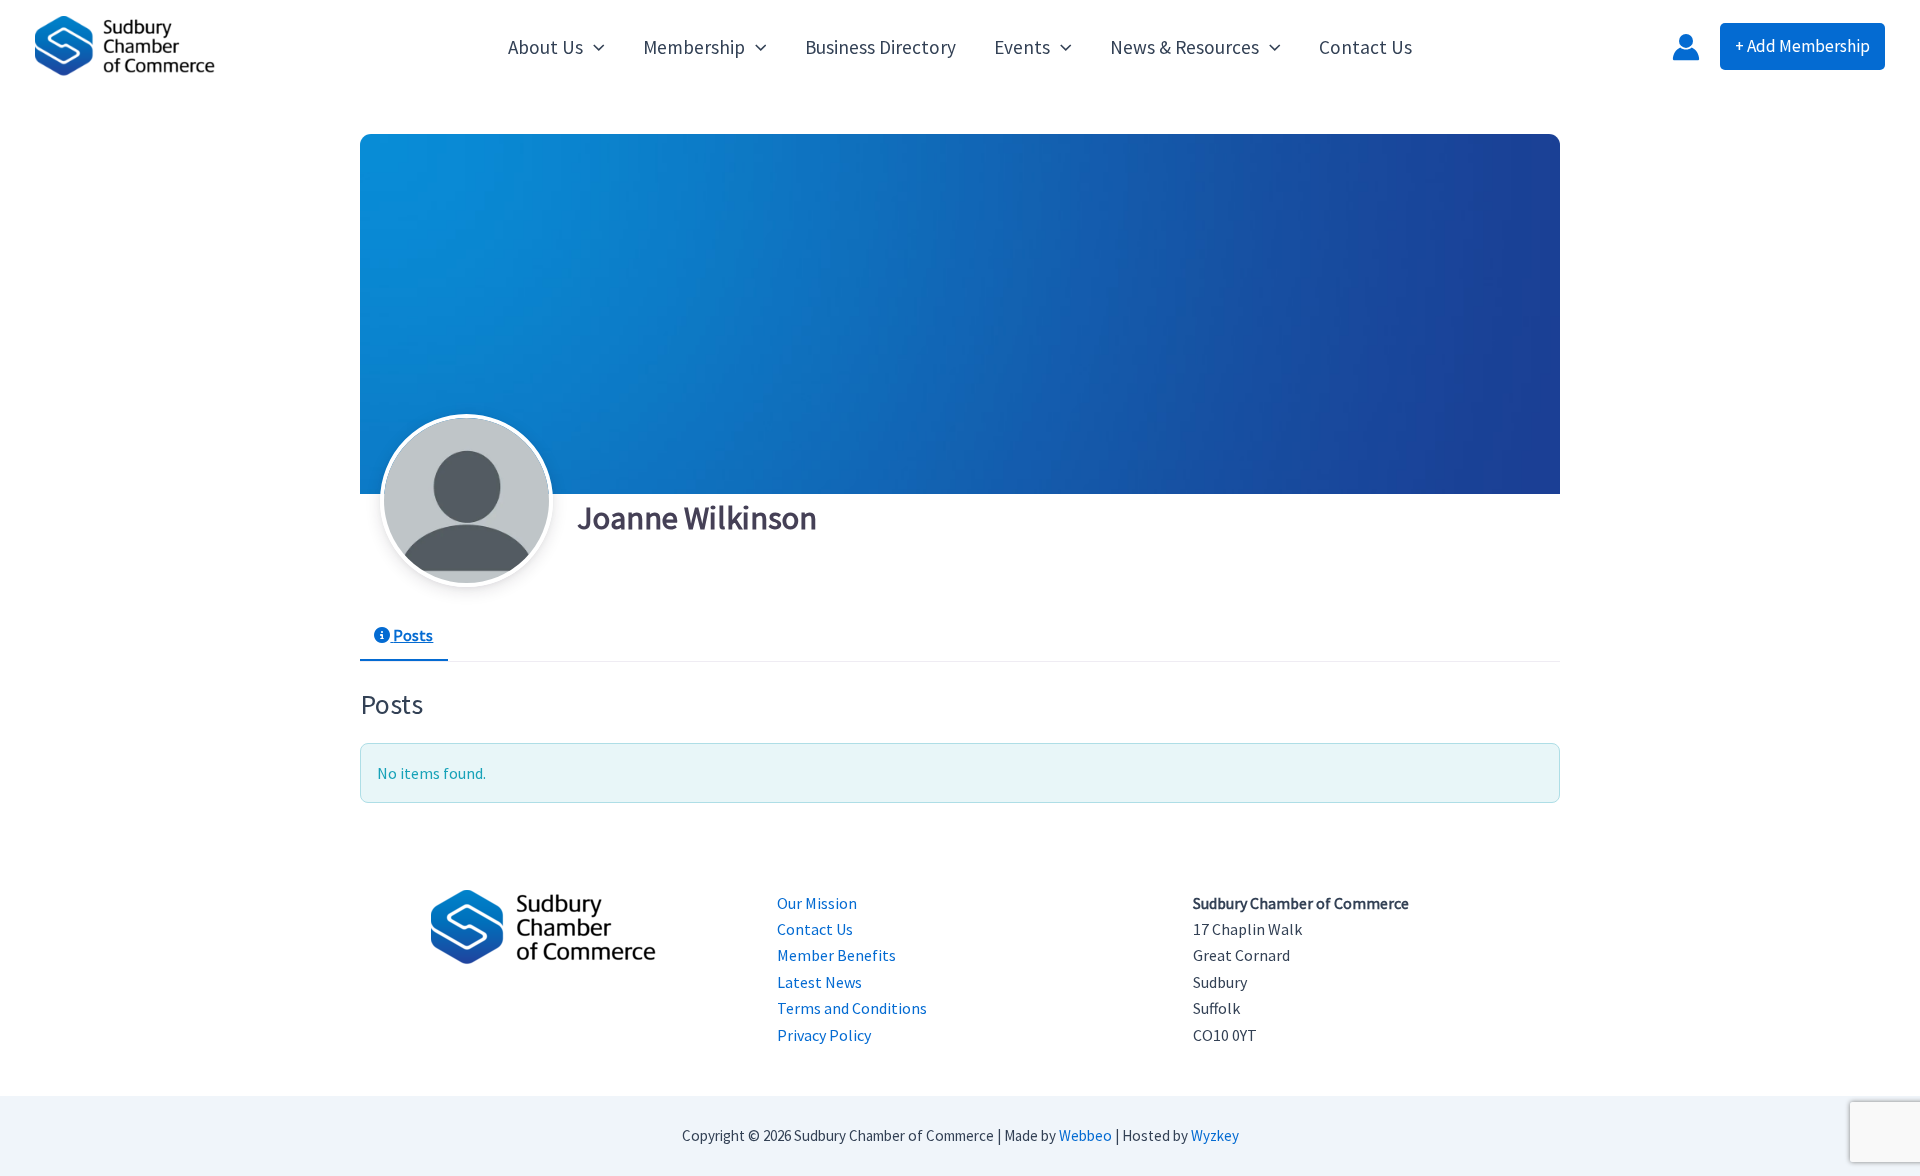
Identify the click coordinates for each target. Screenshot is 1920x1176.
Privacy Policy (824, 1035)
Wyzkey (1215, 1135)
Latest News (819, 982)
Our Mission (817, 903)
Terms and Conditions (852, 1008)
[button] (594, 47)
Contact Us (815, 929)
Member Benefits (836, 955)
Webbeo (1085, 1135)
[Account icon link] (1686, 47)
